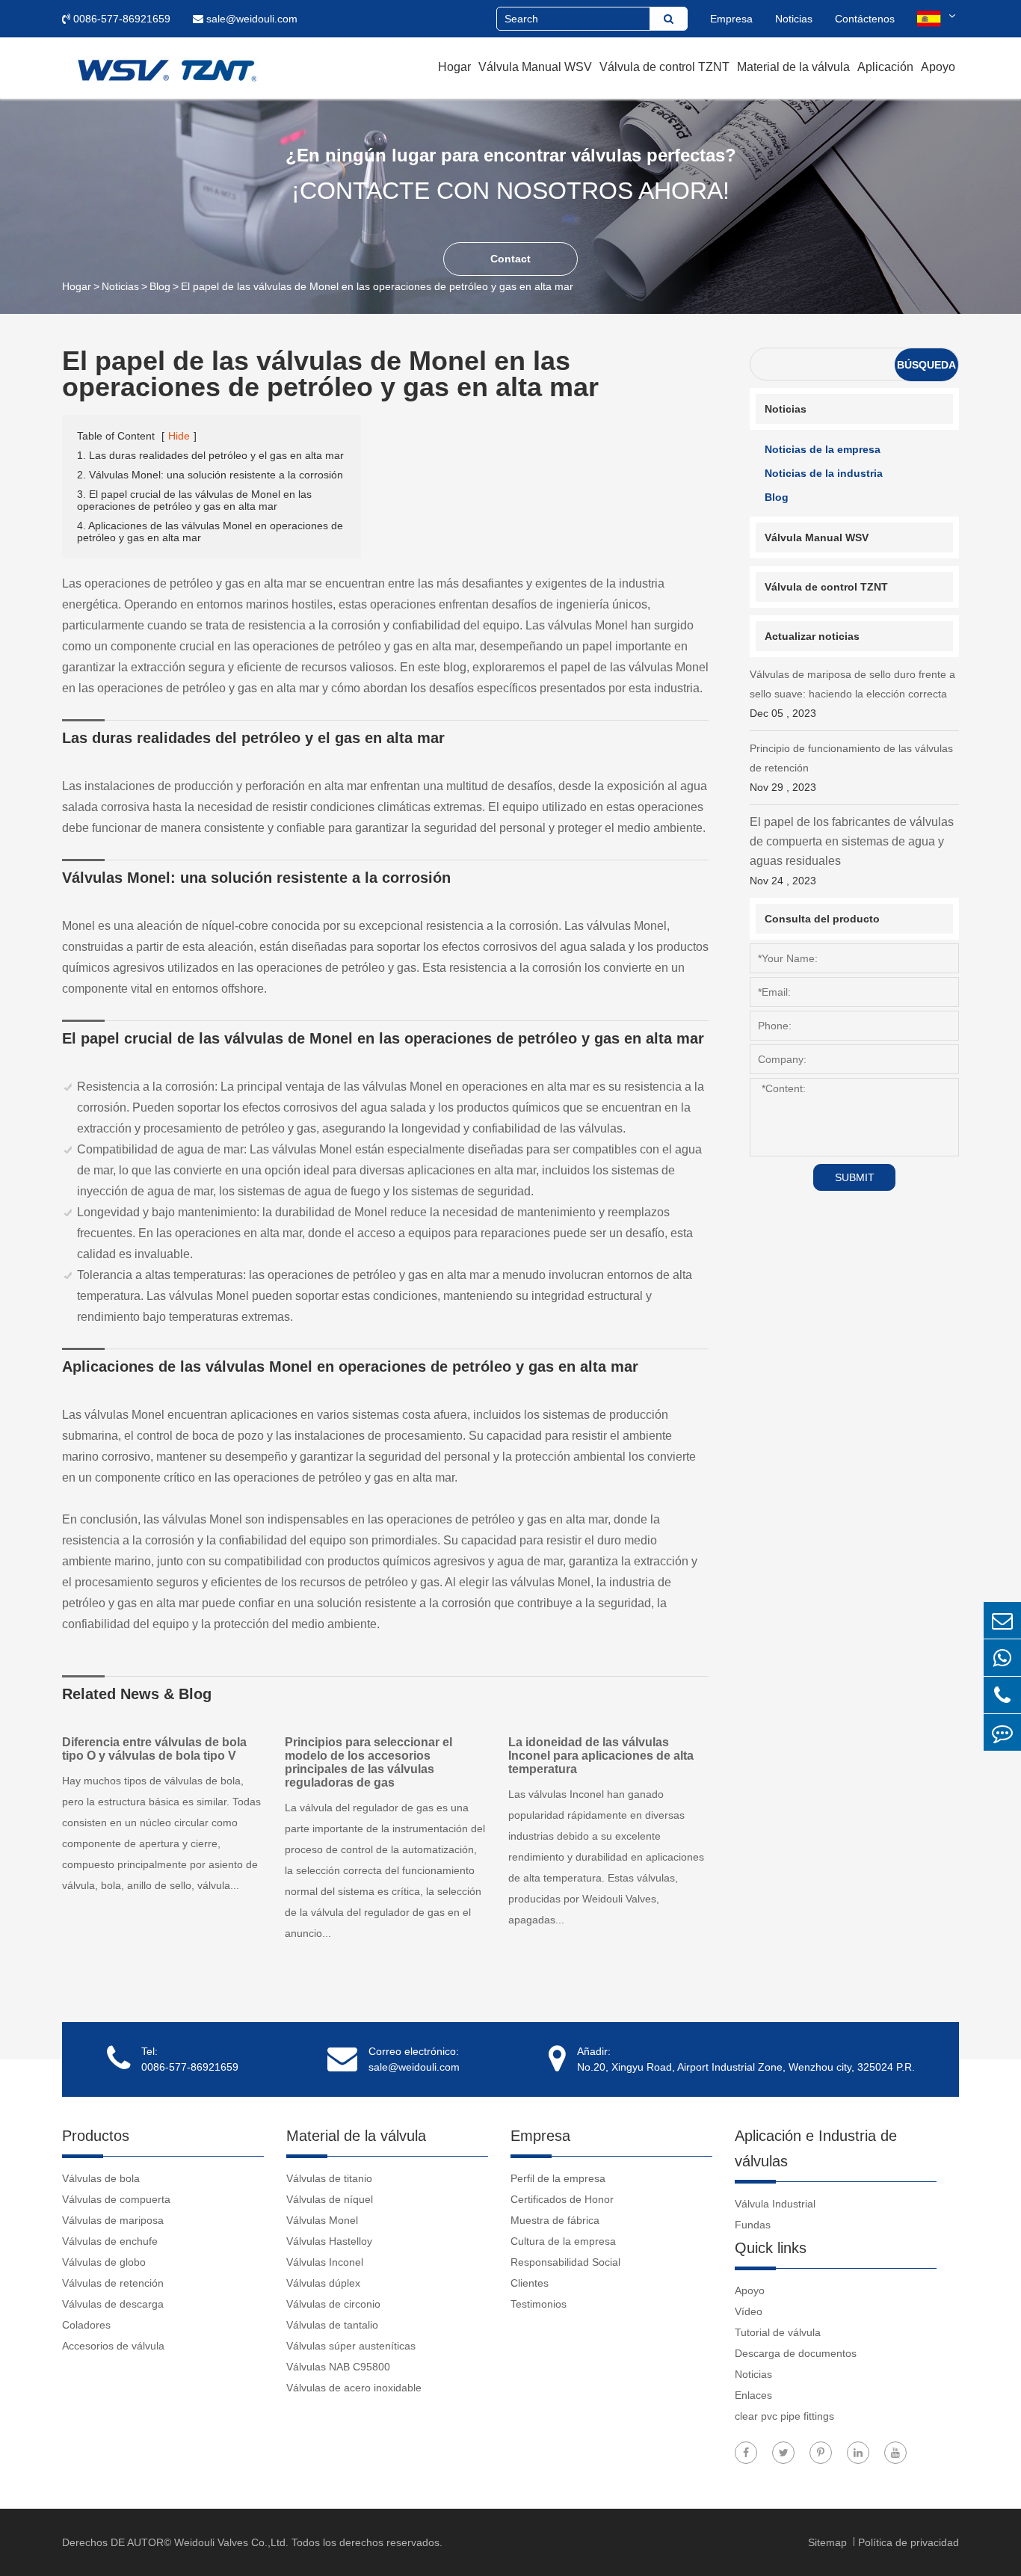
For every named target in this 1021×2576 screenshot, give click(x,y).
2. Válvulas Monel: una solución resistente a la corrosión (210, 475)
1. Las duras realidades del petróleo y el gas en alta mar (210, 455)
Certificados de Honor (562, 2199)
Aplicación (885, 67)
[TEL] (1002, 1695)
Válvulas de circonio (333, 2304)
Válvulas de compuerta (116, 2199)
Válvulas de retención (113, 2283)
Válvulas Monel (322, 2220)
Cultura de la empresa (563, 2241)
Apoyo (938, 67)
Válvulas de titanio (329, 2178)
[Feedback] (1002, 1732)
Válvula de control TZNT (664, 67)
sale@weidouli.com (250, 19)
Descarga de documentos (796, 2353)
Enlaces (753, 2395)
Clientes (530, 2283)
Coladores (86, 2325)
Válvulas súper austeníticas (351, 2346)
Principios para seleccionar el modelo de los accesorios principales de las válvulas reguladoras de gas (368, 1762)
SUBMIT (855, 1177)
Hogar (454, 67)
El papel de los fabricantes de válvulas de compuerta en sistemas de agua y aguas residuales (852, 851)
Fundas (753, 2225)
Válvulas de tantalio (332, 2325)
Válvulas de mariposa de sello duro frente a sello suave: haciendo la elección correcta (852, 694)
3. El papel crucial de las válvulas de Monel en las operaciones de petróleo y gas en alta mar (194, 500)
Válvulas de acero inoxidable (354, 2388)
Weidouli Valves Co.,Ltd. (231, 2542)
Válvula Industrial (775, 2204)
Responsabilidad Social (565, 2262)
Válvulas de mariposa (113, 2220)
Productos (96, 2136)
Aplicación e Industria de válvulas (816, 2148)
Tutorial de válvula (778, 2332)
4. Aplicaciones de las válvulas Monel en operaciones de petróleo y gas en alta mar (210, 531)
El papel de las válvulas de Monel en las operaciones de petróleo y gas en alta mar (377, 286)
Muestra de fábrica (555, 2220)
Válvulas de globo (104, 2262)
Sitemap (829, 2542)
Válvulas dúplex (323, 2283)
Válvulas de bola (101, 2178)
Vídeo (749, 2311)
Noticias (794, 19)
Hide (179, 436)
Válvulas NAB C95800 (338, 2367)
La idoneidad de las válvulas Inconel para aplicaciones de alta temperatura (601, 1756)
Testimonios (539, 2304)
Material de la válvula (793, 67)
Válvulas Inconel (325, 2262)
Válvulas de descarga (113, 2304)
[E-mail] (1002, 1620)
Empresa (731, 19)
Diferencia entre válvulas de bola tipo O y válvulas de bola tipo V (154, 1749)
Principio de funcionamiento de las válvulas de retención (851, 768)
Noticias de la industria (824, 473)
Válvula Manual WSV (535, 67)
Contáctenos (865, 19)
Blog (160, 286)
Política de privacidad (909, 2542)
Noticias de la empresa (823, 449)
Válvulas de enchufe (110, 2241)
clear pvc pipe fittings (784, 2416)
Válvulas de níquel (330, 2199)
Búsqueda (926, 365)
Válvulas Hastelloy (329, 2241)
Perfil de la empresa (558, 2178)
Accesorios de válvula (113, 2346)
